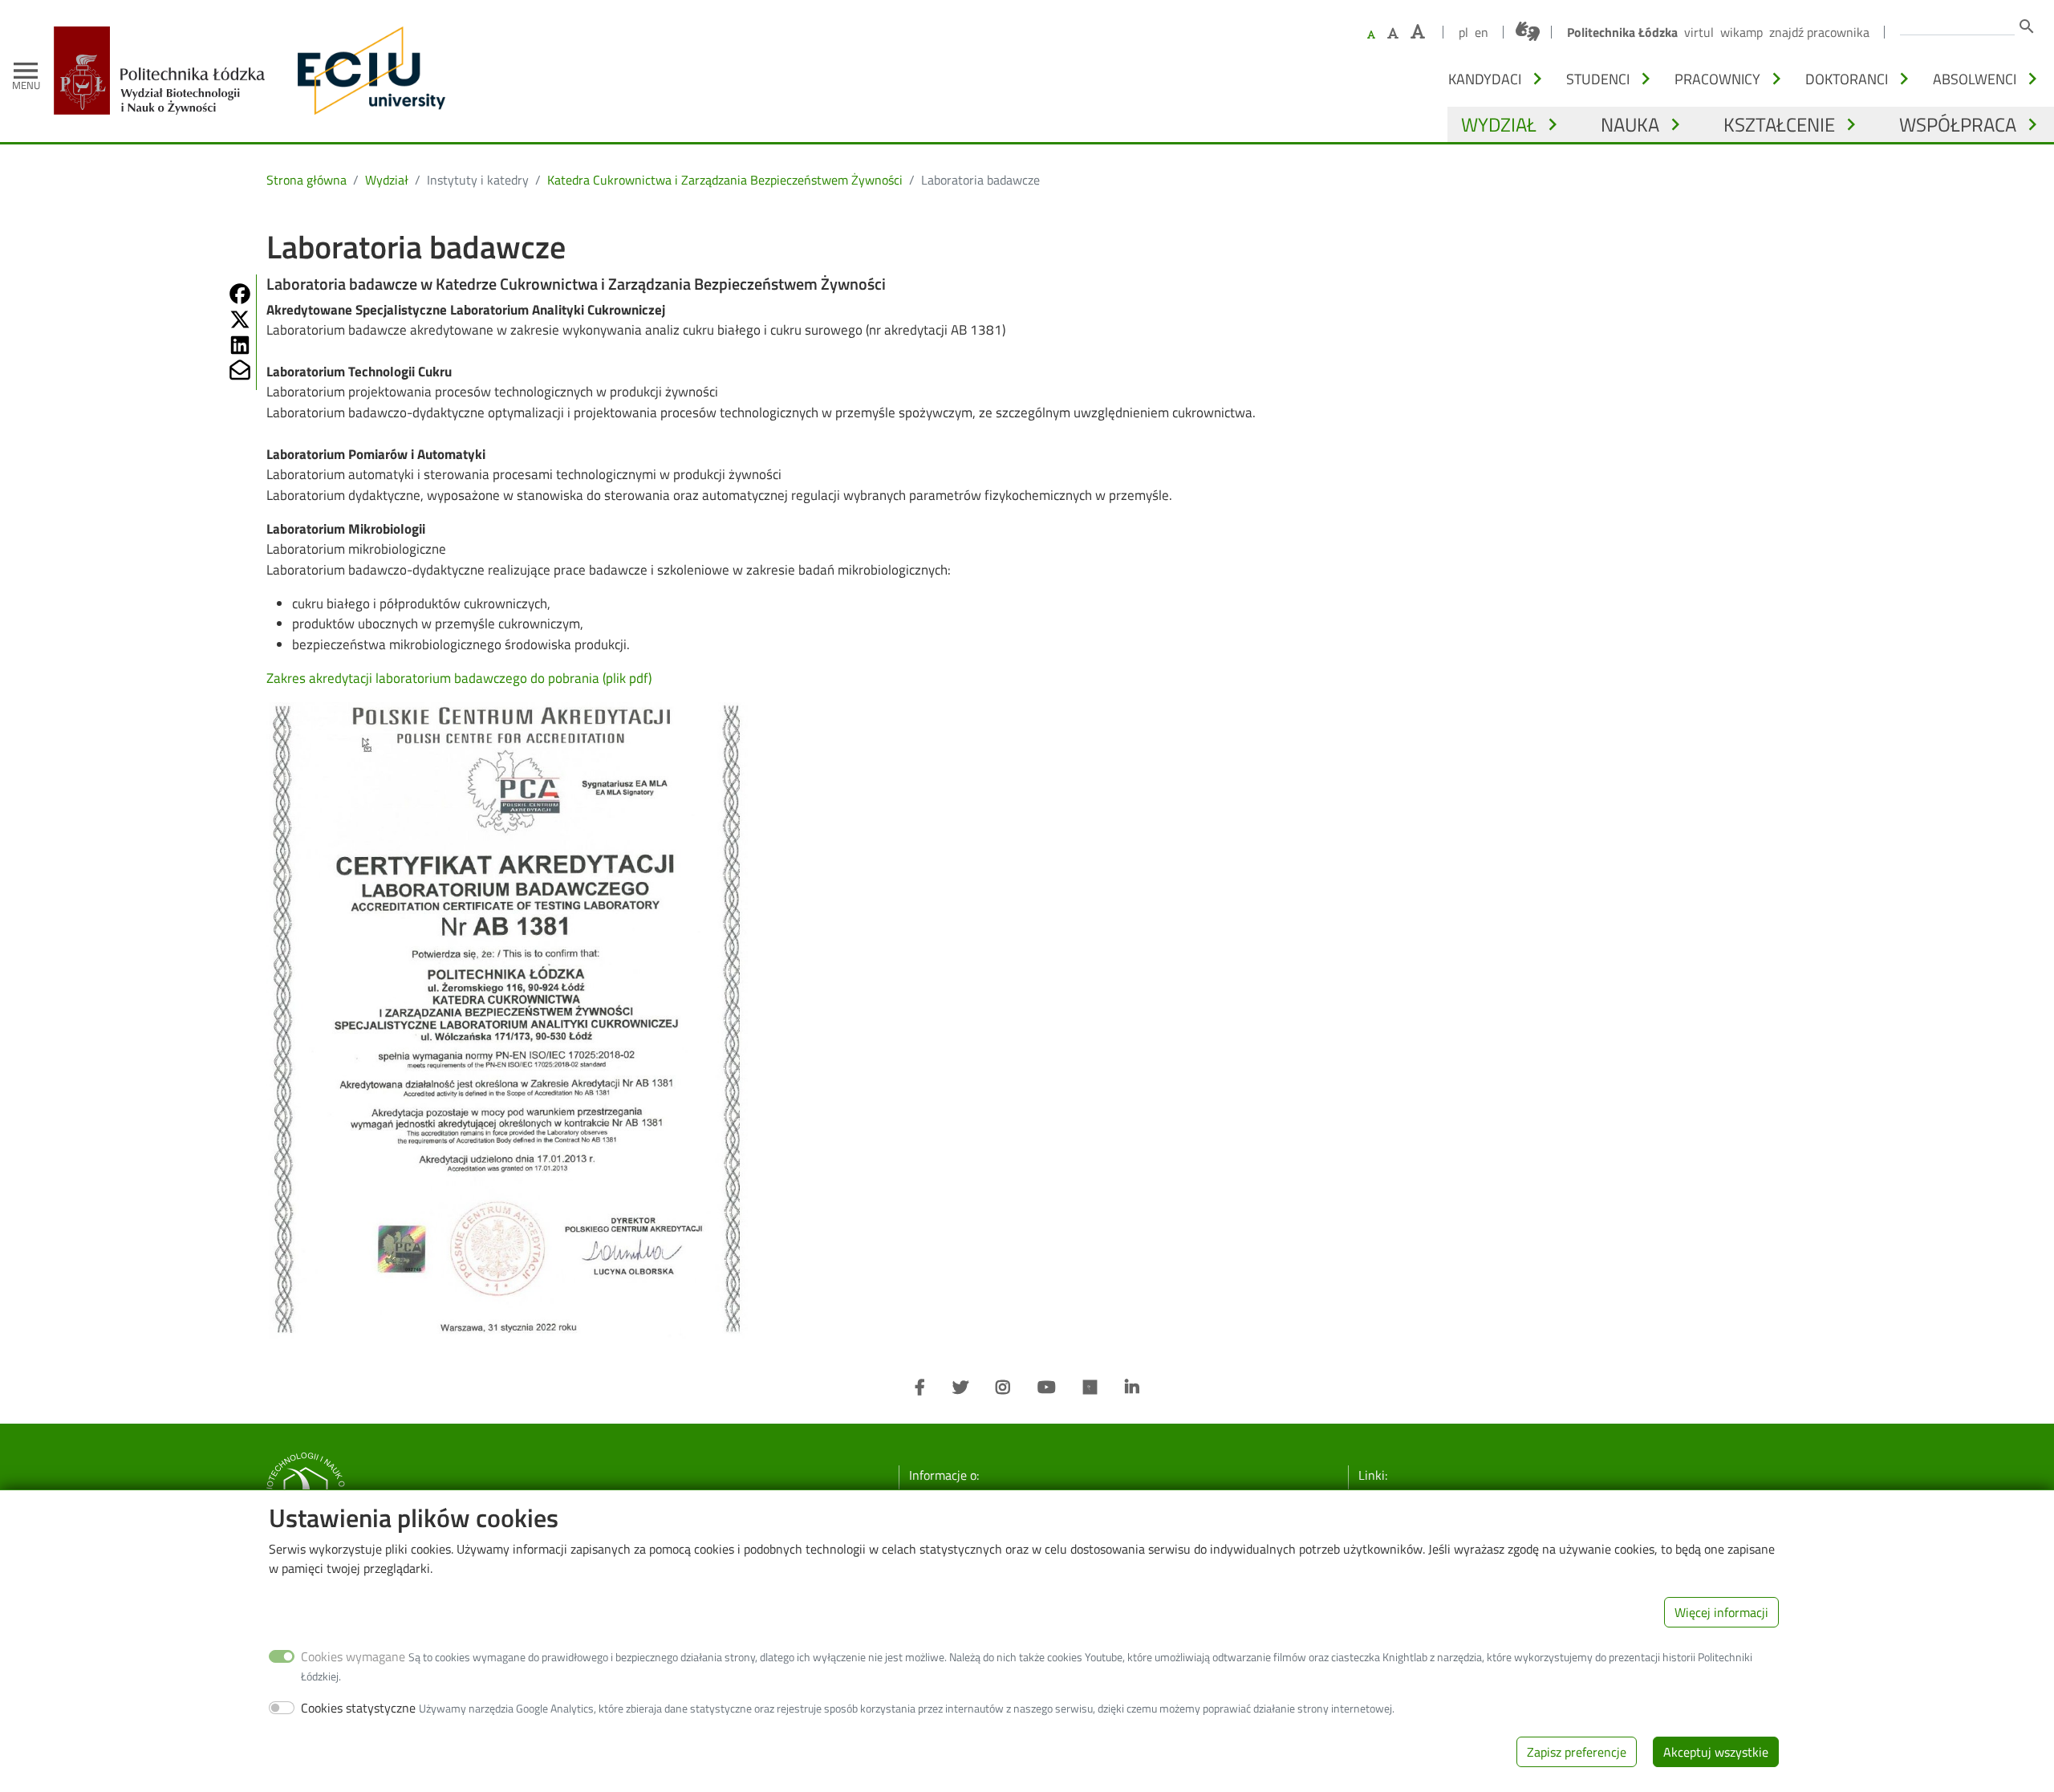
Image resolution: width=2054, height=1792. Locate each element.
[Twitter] (960, 1388)
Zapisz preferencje (1577, 1752)
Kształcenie (1779, 124)
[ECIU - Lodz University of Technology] (367, 71)
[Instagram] (1003, 1388)
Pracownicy (1717, 79)
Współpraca (1958, 124)
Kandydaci (1485, 79)
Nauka (1630, 124)
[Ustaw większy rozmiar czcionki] (1393, 33)
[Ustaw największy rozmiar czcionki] (1418, 32)
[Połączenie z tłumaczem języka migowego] (1528, 31)
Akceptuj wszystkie (1716, 1752)
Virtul (1699, 32)
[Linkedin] (1132, 1388)
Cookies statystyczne (358, 1708)
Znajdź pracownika (1819, 32)
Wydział (1499, 124)
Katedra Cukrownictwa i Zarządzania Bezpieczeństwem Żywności (725, 180)
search (2027, 26)
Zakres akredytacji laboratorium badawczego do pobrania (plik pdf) (459, 678)
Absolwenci (1975, 79)
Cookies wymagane (353, 1656)
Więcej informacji (1721, 1612)
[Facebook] (920, 1388)
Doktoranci (1847, 79)
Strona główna (306, 180)
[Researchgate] (1090, 1388)
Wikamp (1741, 32)
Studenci (1598, 79)
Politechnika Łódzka (1622, 32)
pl (1463, 32)
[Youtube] (1047, 1388)
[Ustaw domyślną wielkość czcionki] (1371, 35)
